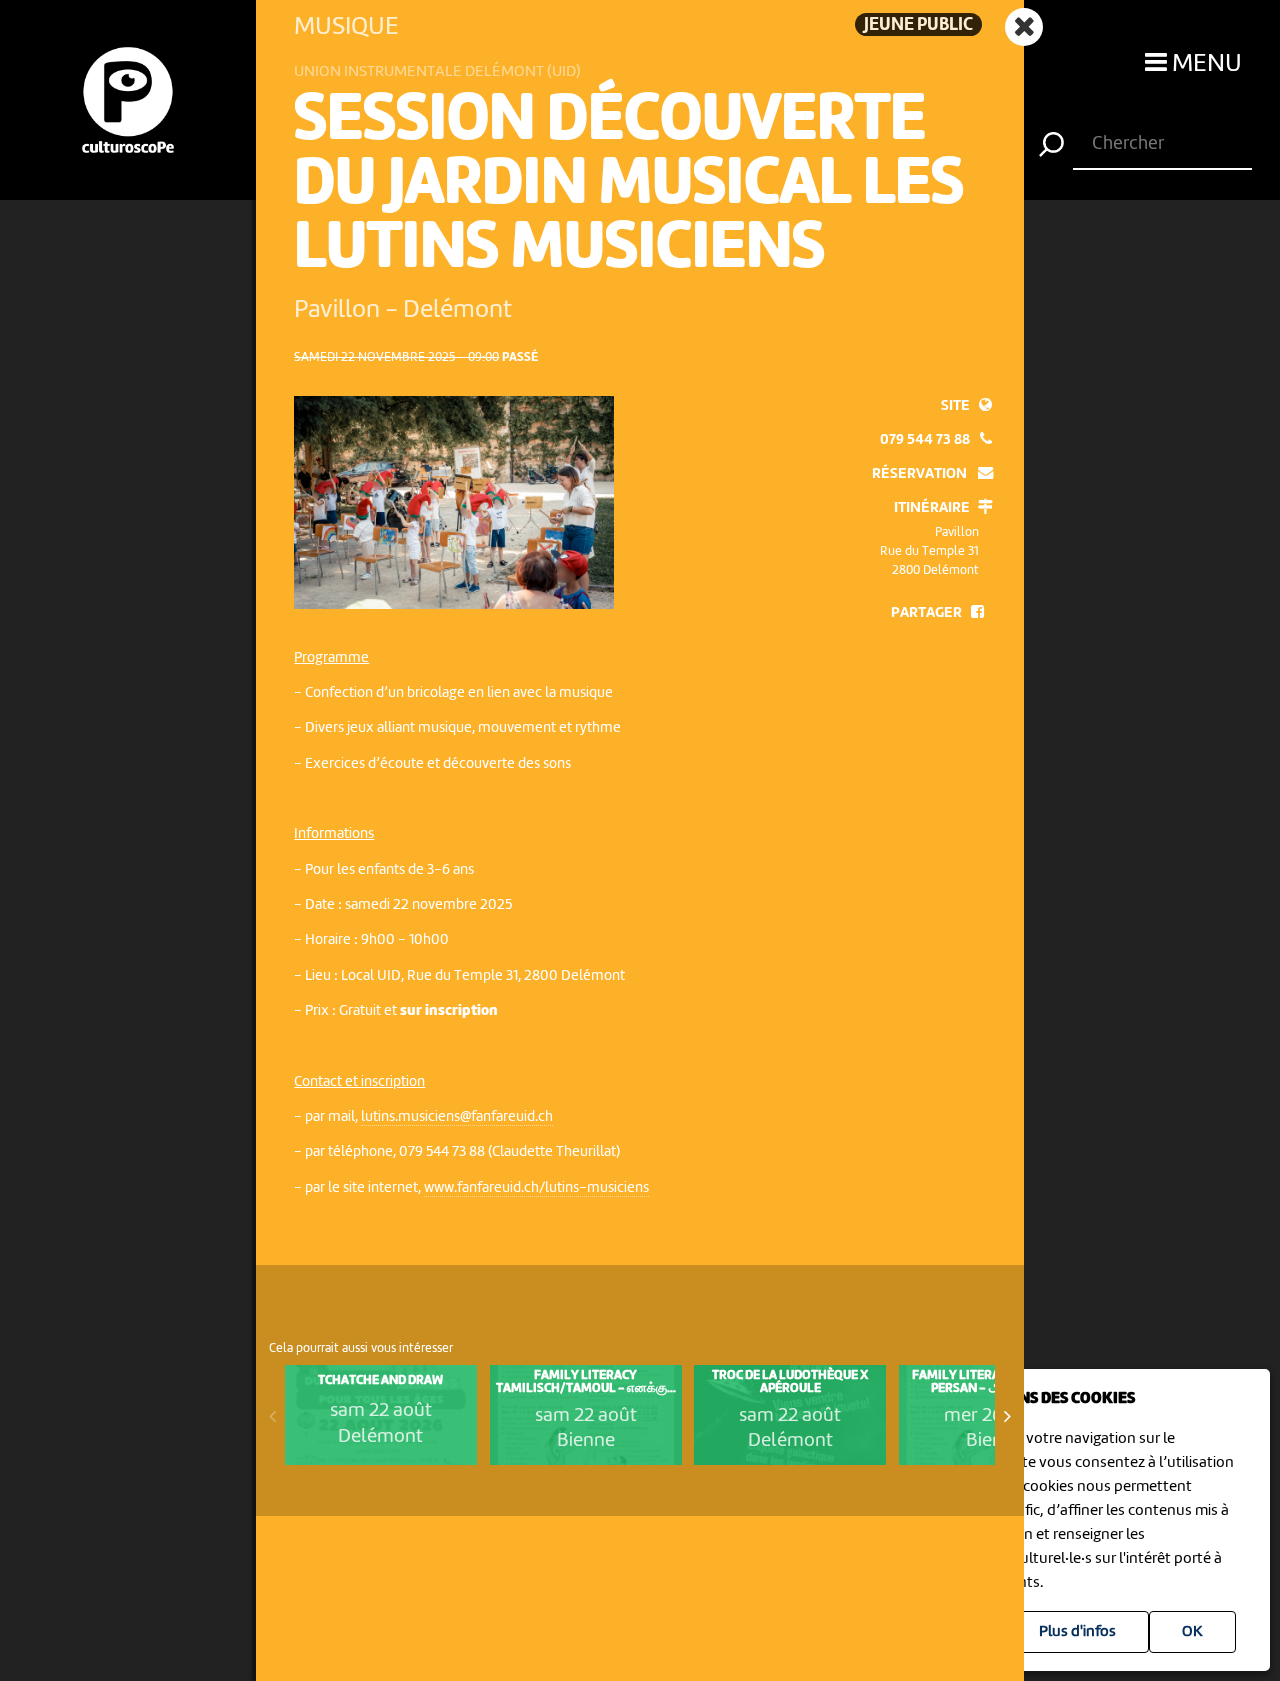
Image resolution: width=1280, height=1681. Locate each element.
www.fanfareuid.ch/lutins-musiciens (536, 1188)
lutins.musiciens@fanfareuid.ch (457, 1117)
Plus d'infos (1077, 1632)
